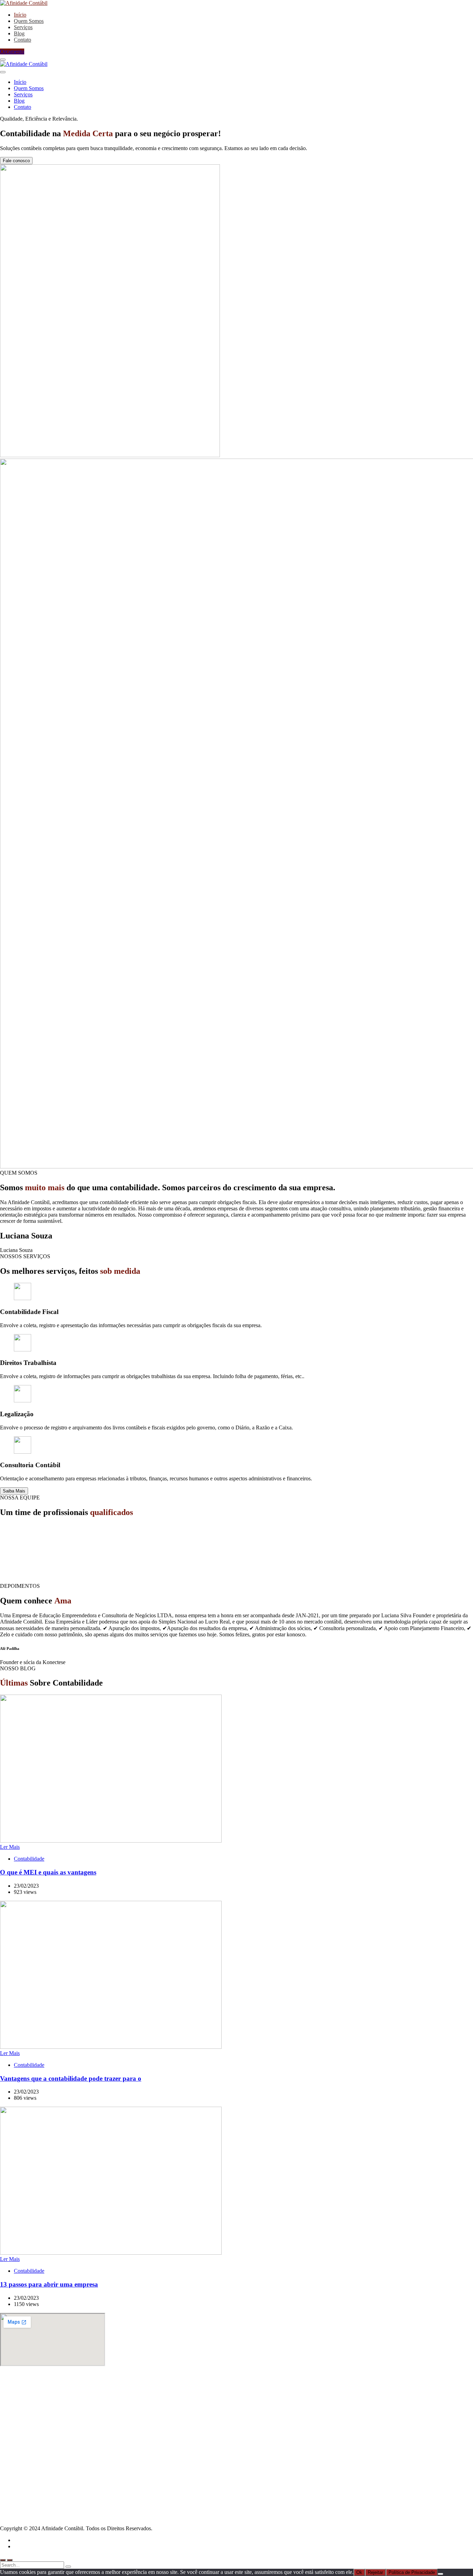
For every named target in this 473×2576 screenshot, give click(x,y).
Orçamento (12, 51)
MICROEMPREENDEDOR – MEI (54, 2397)
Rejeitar (375, 2572)
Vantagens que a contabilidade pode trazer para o (71, 2078)
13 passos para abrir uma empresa (49, 2284)
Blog (19, 2437)
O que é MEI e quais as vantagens (48, 1872)
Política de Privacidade (412, 2572)
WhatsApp (26, 2477)
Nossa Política (29, 2470)
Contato (23, 2443)
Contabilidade (29, 1859)
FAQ (19, 2489)
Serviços (23, 2431)
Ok (359, 2572)
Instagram (25, 2483)
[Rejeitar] (440, 2574)
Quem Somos (29, 2425)
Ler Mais (10, 1847)
